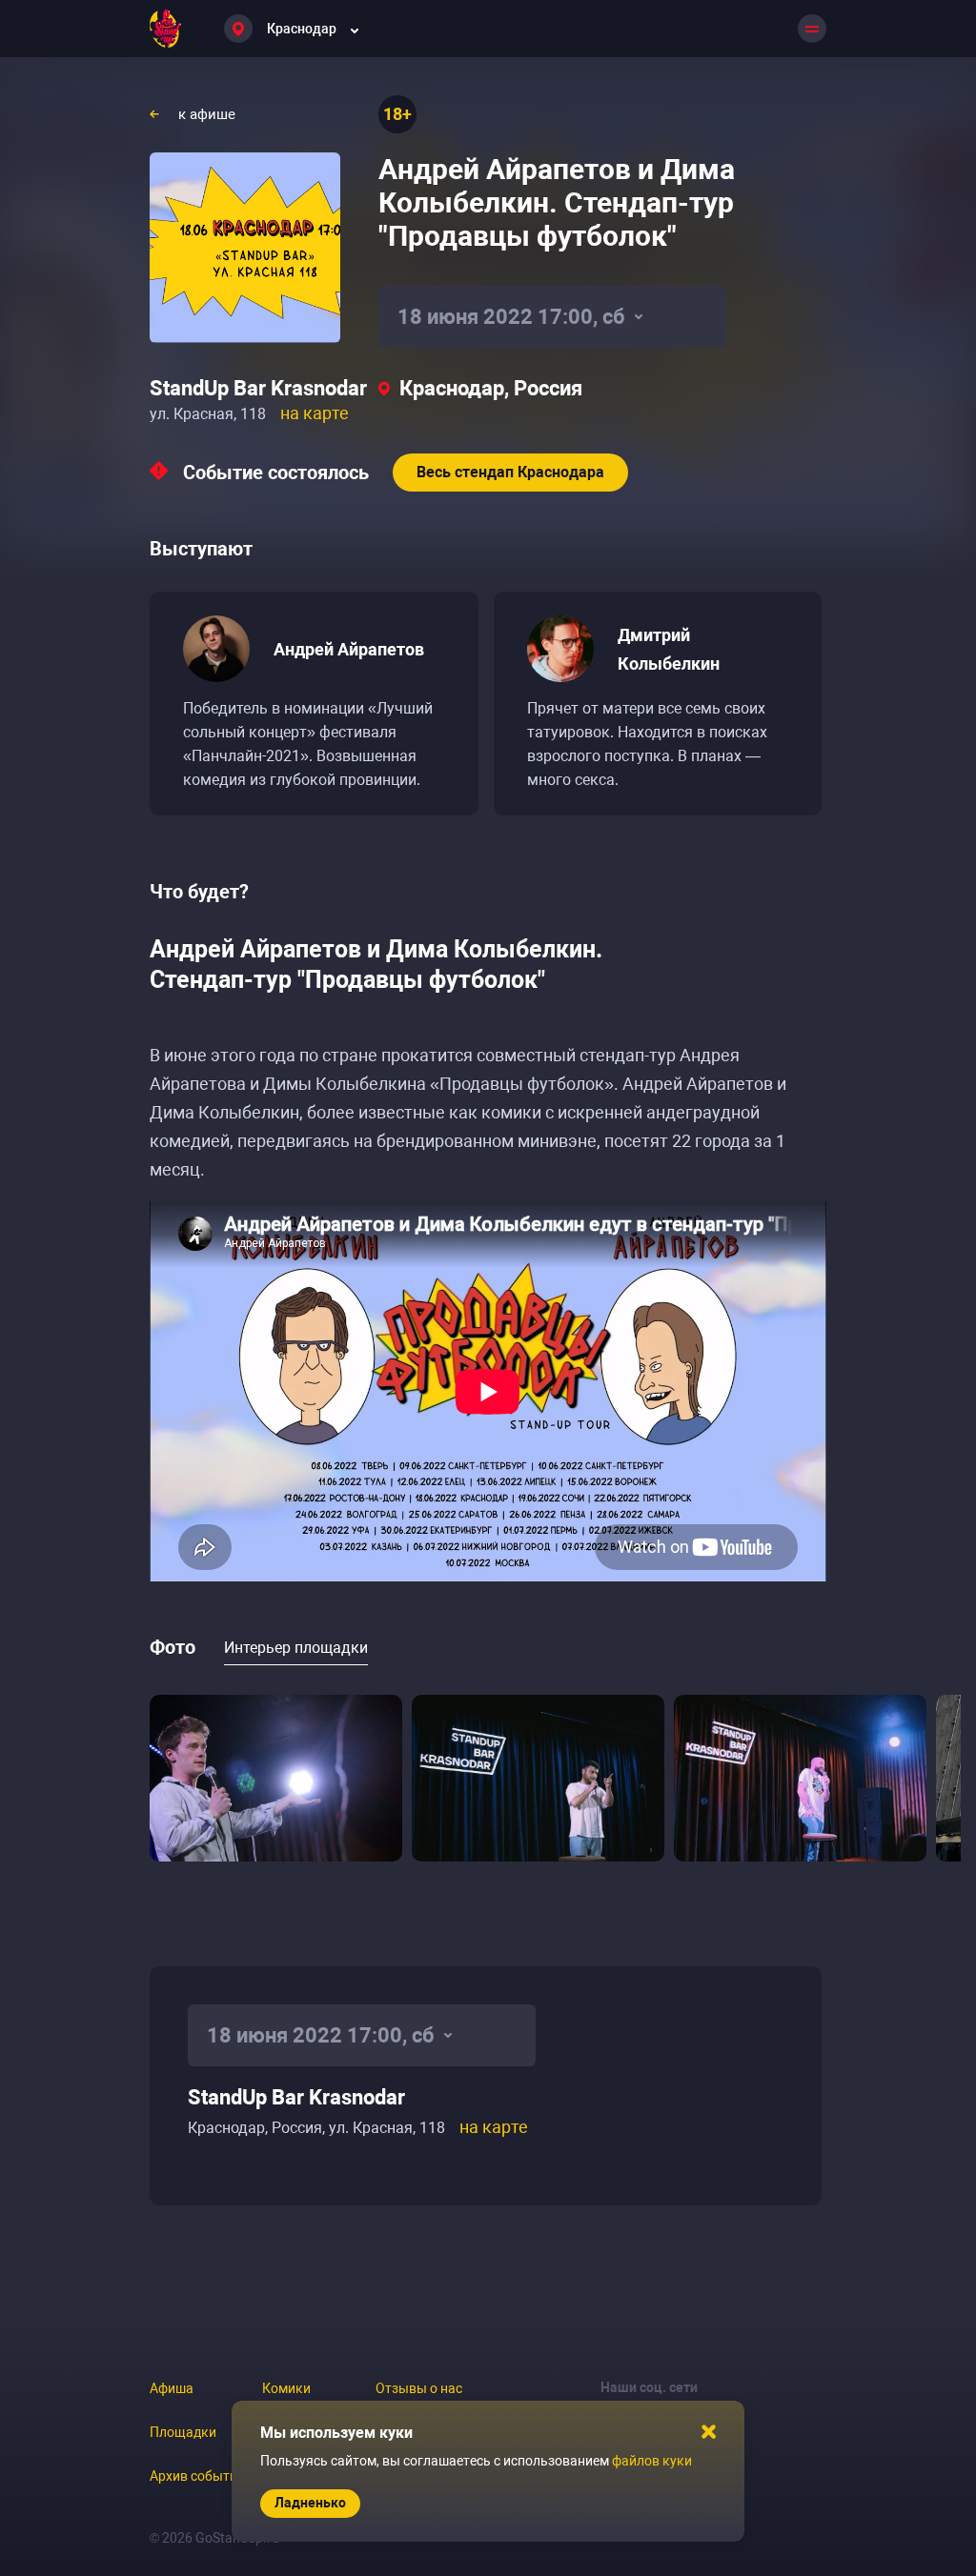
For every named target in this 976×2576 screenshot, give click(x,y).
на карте (315, 413)
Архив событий (197, 2476)
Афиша (172, 2388)
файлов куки (652, 2461)
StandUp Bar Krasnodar (258, 388)
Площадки (183, 2432)
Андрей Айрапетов (349, 649)
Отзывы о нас (419, 2388)
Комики (286, 2388)
